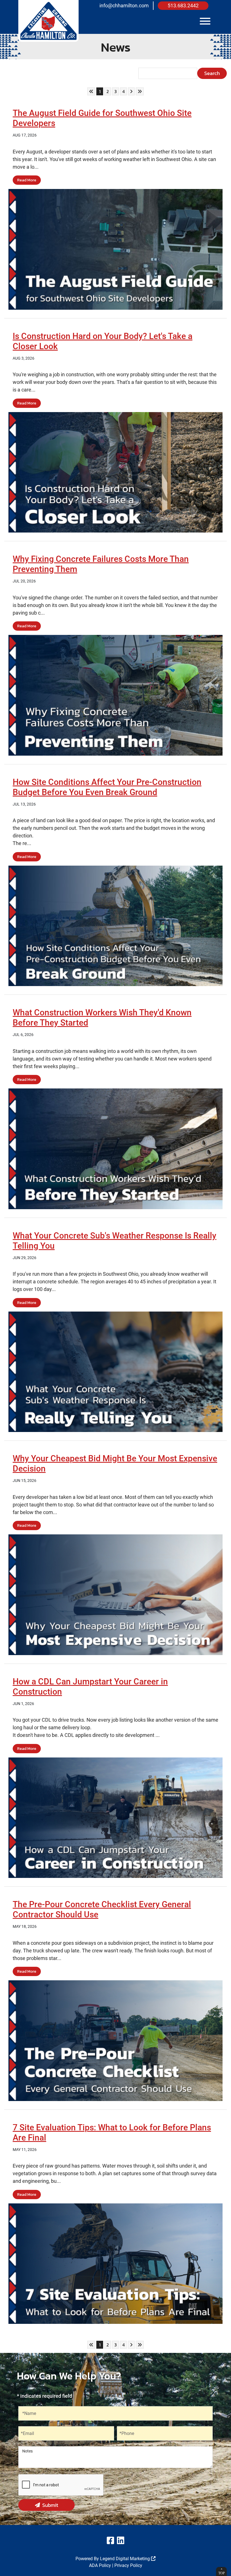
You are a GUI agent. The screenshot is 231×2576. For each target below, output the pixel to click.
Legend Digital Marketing (126, 2559)
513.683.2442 (183, 6)
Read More (27, 180)
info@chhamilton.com (124, 6)
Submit (50, 2505)
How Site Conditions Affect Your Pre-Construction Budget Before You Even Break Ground (107, 787)
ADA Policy (100, 2565)
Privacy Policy (128, 2565)
